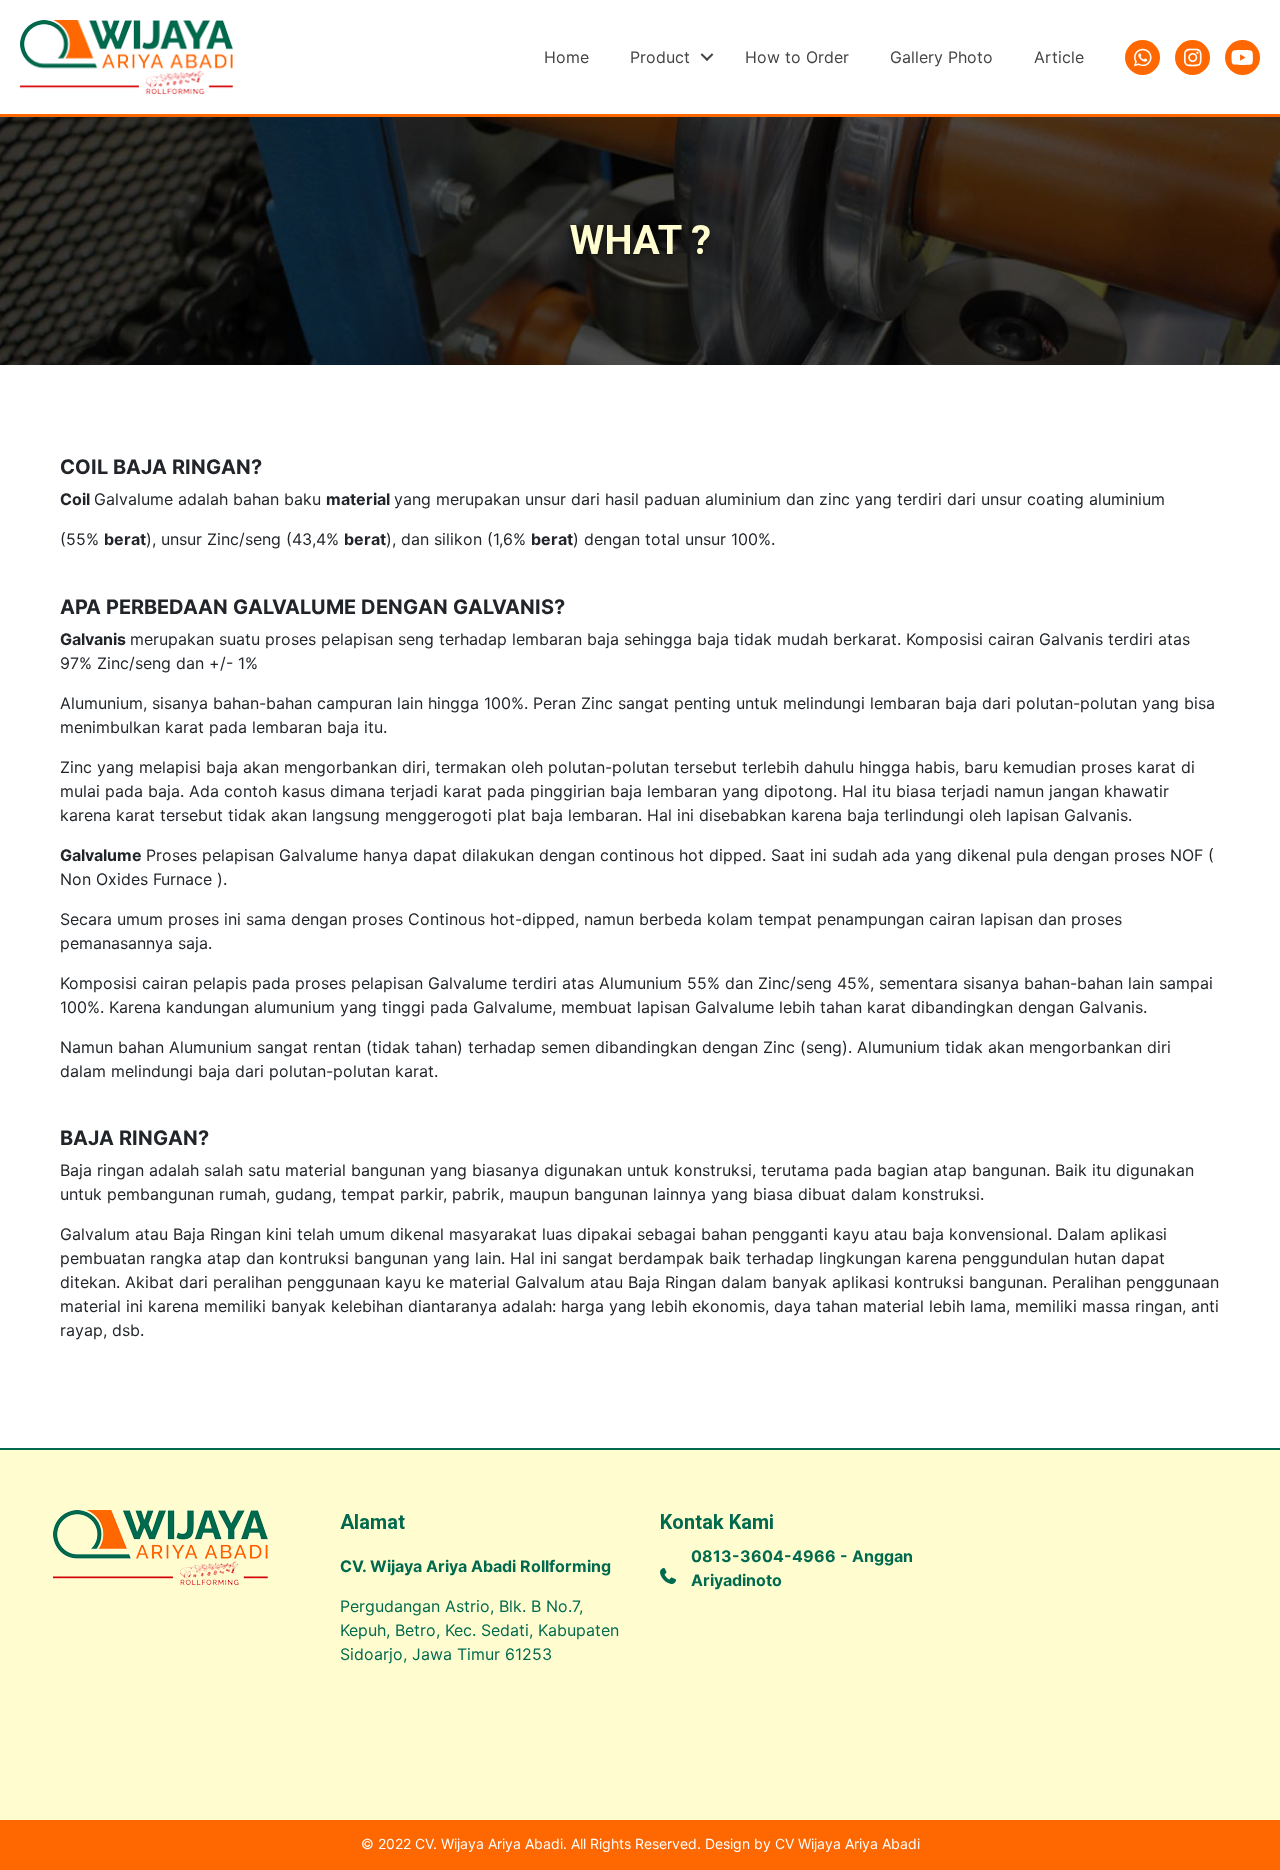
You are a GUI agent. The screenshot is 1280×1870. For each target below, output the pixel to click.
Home (566, 57)
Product (660, 57)
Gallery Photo (941, 57)
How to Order (797, 57)
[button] (707, 57)
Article (1059, 57)
